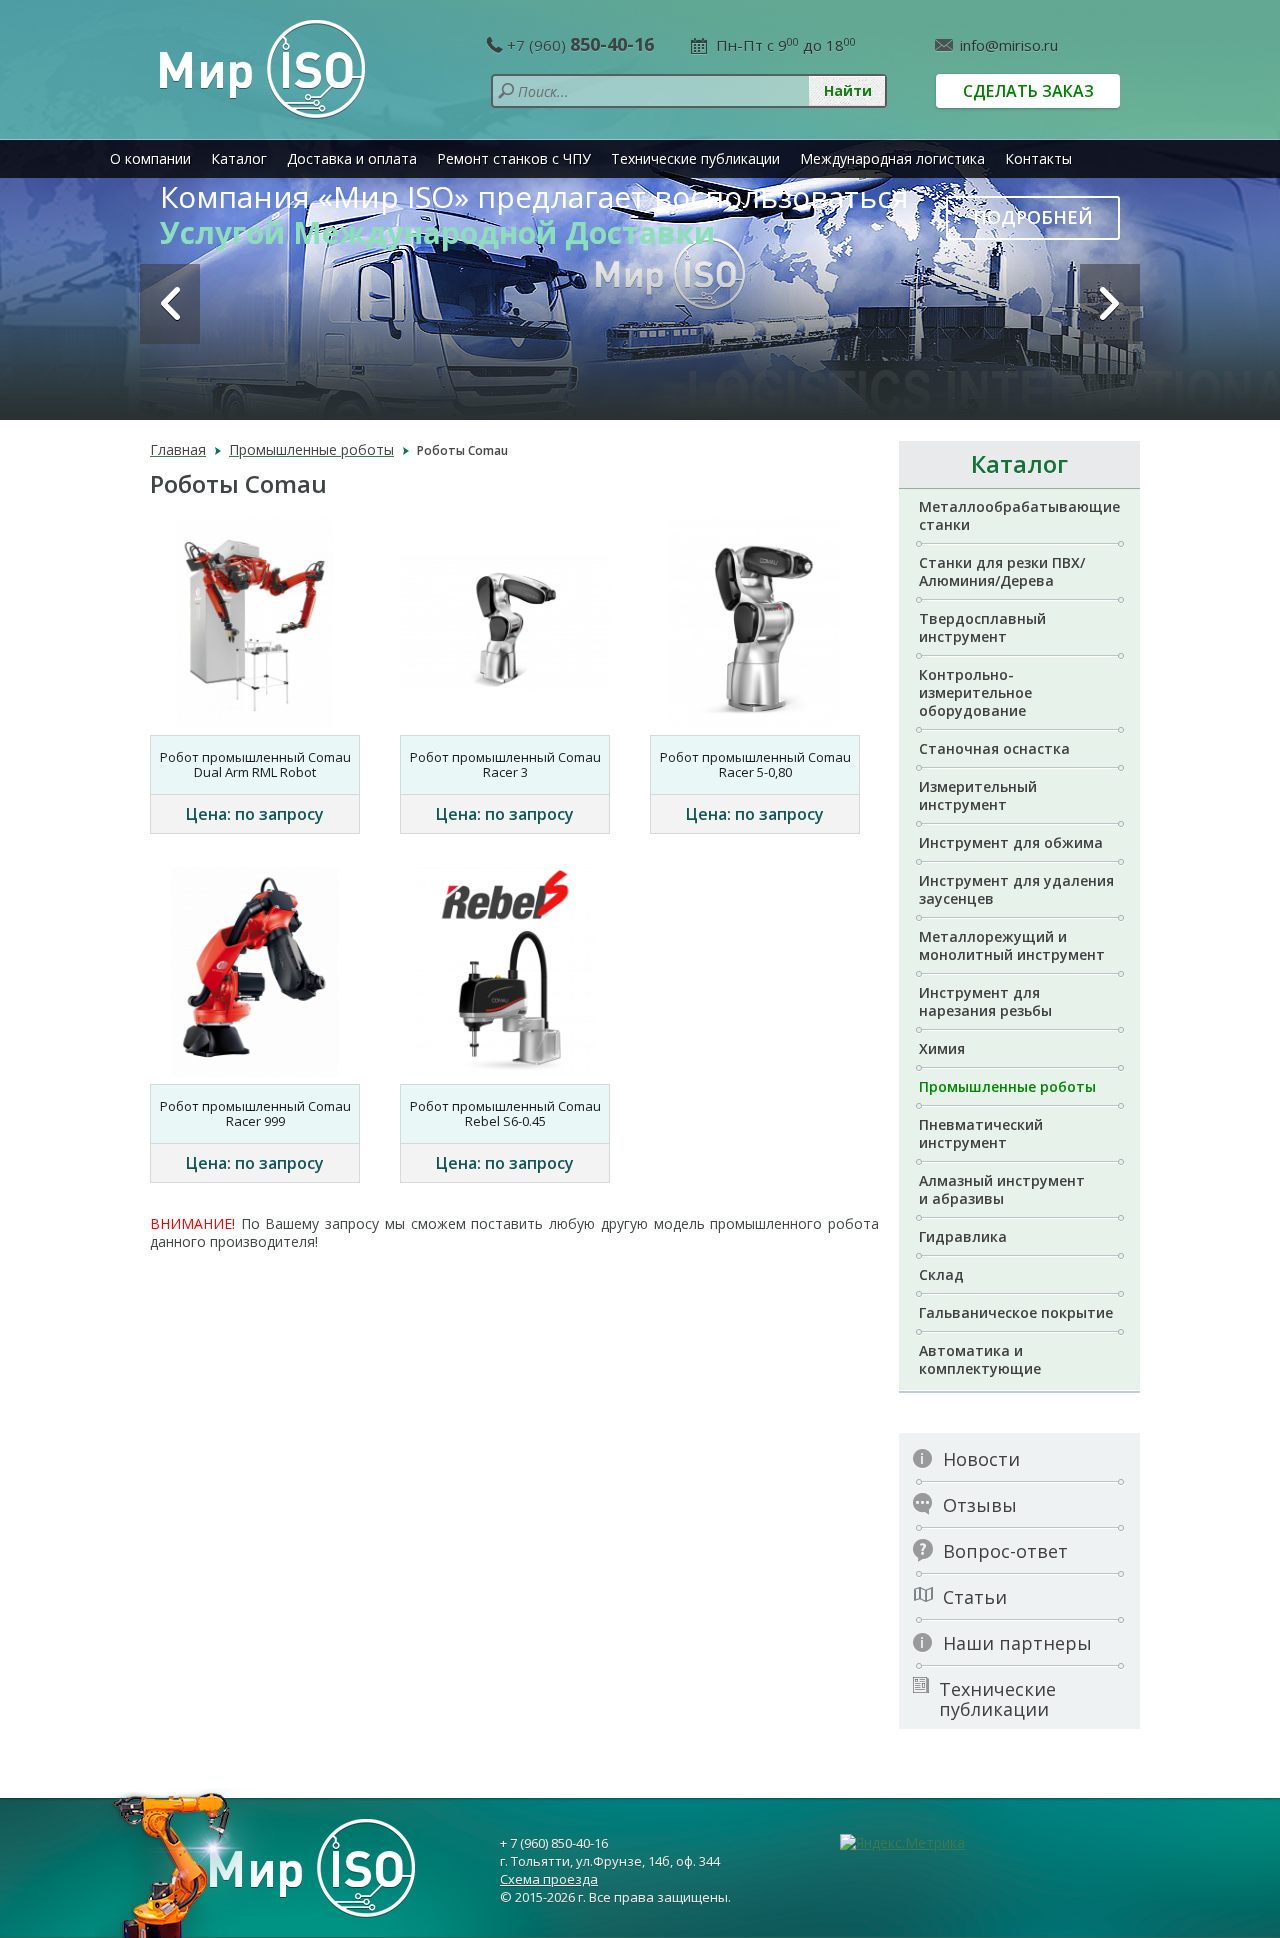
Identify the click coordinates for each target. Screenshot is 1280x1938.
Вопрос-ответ (1005, 1551)
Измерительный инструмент (978, 795)
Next (1110, 304)
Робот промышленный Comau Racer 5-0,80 (755, 764)
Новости (981, 1459)
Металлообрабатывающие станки (1019, 515)
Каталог (239, 158)
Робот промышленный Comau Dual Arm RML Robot (255, 764)
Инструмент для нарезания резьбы (985, 1001)
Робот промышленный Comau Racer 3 (505, 764)
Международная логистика (892, 158)
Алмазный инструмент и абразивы (1002, 1189)
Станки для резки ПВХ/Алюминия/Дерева (1002, 571)
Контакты (1038, 158)
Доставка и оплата (352, 158)
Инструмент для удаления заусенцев (1016, 889)
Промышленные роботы (1007, 1086)
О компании (150, 158)
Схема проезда (549, 1879)
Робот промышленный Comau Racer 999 (255, 1113)
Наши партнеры (1017, 1643)
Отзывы (980, 1505)
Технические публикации (695, 158)
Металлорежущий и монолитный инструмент (1012, 945)
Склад (941, 1274)
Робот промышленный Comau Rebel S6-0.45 (505, 1113)
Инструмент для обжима (1011, 842)
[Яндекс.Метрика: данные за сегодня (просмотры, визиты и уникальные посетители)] (902, 1843)
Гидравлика (963, 1236)
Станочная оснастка (994, 748)
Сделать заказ (1028, 91)
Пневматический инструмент (981, 1133)
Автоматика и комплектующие (980, 1359)
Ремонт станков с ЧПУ (514, 158)
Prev (170, 304)
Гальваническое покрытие (1016, 1312)
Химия (942, 1048)
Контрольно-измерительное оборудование (975, 692)
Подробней (1033, 217)
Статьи (975, 1597)
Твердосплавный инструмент (982, 627)
